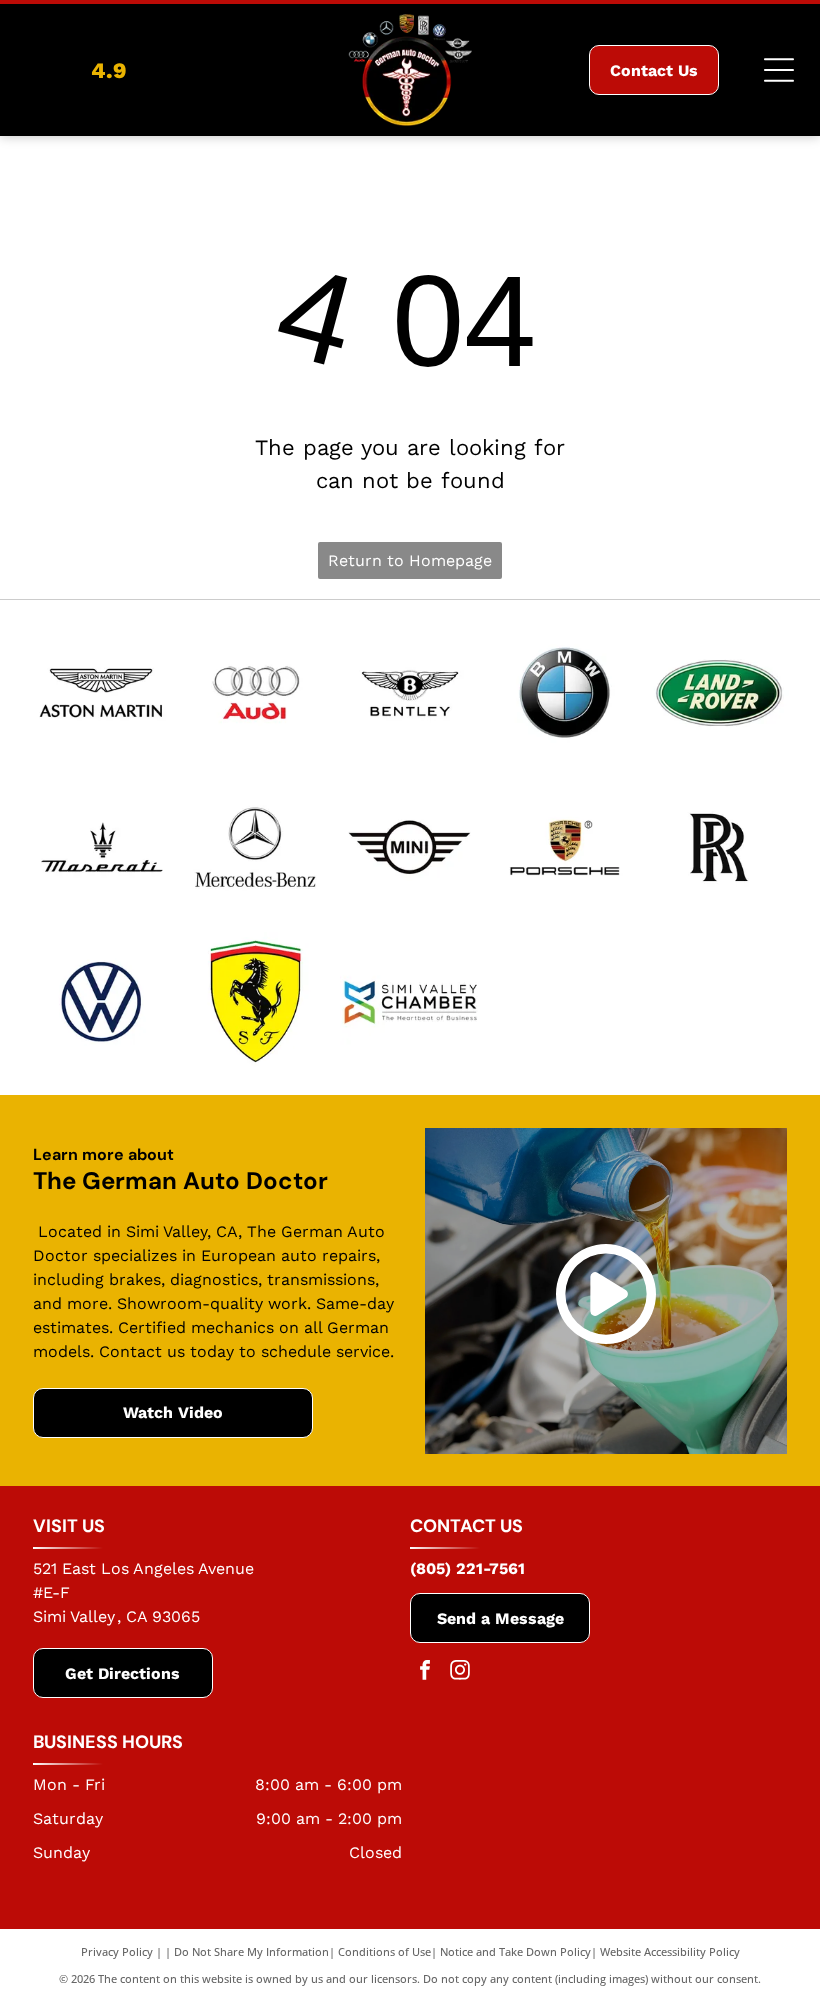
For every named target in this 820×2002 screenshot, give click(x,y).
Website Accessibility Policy (670, 1951)
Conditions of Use (384, 1951)
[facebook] (425, 1672)
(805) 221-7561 (467, 1568)
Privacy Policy (117, 1951)
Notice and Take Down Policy (515, 1951)
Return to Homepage (410, 560)
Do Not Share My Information (251, 1951)
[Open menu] (779, 70)
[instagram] (460, 1672)
